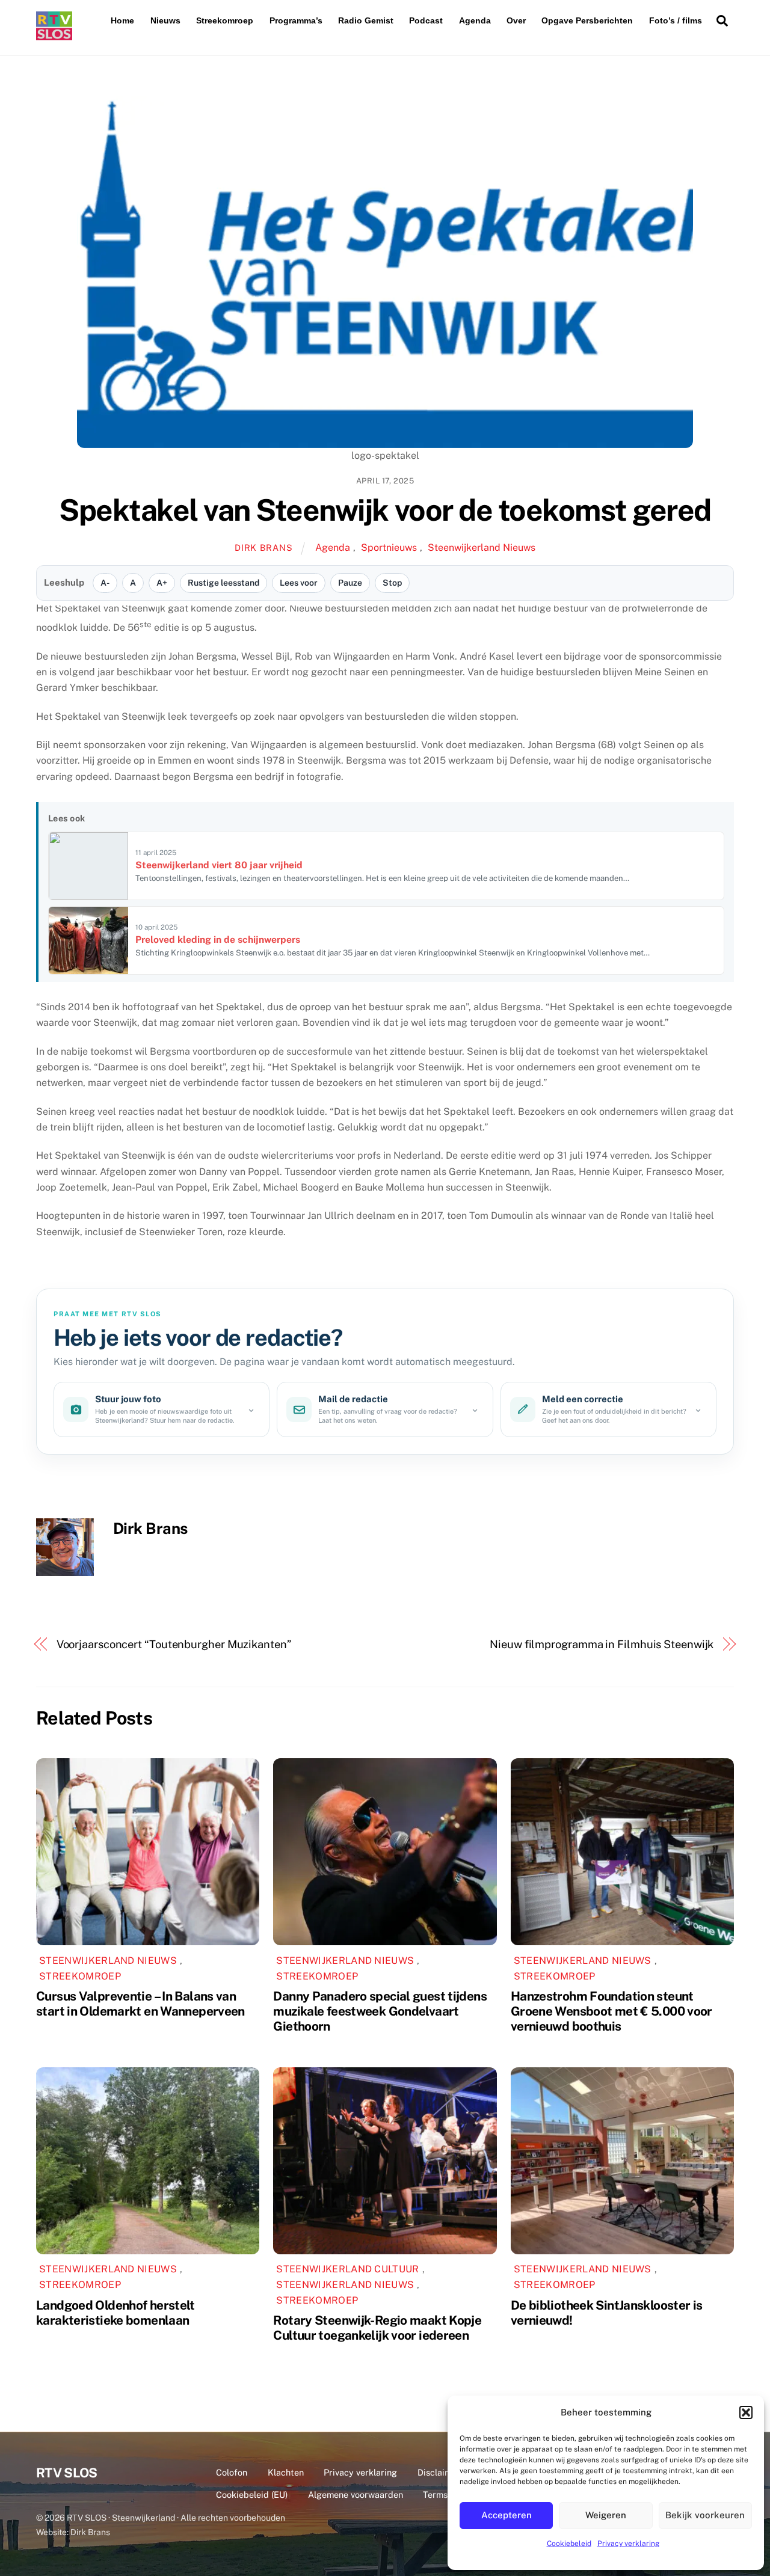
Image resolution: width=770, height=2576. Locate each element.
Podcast (426, 20)
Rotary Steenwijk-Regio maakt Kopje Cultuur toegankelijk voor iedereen (377, 2328)
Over (516, 20)
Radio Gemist (366, 20)
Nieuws (165, 20)
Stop (392, 583)
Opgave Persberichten (587, 20)
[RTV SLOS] (54, 35)
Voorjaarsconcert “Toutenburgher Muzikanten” (174, 1644)
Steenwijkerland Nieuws (482, 547)
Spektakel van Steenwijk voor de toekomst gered (385, 510)
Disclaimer (439, 2472)
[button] (746, 2412)
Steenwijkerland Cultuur (347, 2269)
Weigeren (606, 2515)
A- (105, 583)
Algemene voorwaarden (356, 2495)
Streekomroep (225, 20)
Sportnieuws (389, 547)
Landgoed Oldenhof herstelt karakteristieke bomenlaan (115, 2313)
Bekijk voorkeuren (705, 2515)
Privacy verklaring (628, 2544)
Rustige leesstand (223, 583)
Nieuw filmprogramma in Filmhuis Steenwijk (602, 1644)
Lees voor (299, 583)
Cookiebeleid (569, 2544)
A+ (162, 583)
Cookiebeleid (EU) (252, 2495)
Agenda (475, 20)
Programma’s (296, 20)
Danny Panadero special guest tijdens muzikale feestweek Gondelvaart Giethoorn (380, 2011)
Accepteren (507, 2515)
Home (122, 20)
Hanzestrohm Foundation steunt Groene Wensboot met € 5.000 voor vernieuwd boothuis (611, 2011)
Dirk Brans (263, 547)
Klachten (286, 2472)
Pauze (350, 583)
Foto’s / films (676, 20)
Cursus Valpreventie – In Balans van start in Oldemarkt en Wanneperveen (140, 2004)
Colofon (232, 2472)
